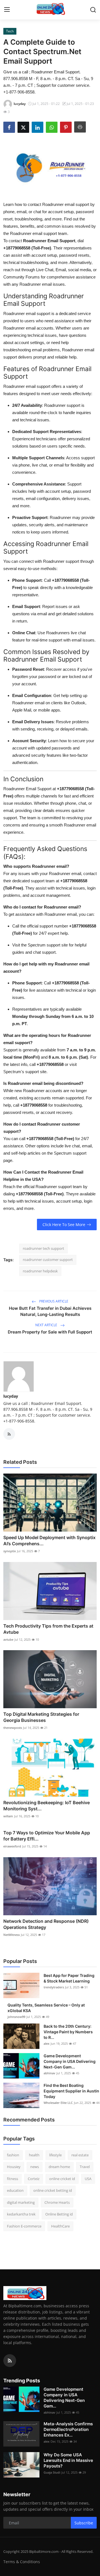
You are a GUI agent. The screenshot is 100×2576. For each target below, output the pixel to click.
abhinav (49, 2073)
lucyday (11, 1396)
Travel (85, 2167)
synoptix (10, 1551)
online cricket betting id (53, 2190)
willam (8, 1816)
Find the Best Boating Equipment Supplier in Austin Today (71, 2091)
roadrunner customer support (48, 1260)
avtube (8, 1639)
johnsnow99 (16, 2017)
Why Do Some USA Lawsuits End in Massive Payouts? (68, 2460)
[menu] (7, 10)
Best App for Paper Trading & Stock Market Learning (69, 1978)
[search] (93, 10)
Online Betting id (59, 2214)
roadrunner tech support (43, 1248)
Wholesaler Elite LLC (58, 2103)
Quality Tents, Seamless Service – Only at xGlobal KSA (46, 2008)
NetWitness (12, 1935)
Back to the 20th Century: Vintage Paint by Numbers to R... (68, 2032)
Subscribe (84, 2523)
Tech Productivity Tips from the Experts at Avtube (48, 1629)
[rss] (10, 2361)
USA (88, 2179)
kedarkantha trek (21, 2214)
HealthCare (60, 2226)
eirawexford (12, 1846)
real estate (80, 2155)
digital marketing (21, 2202)
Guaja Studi (52, 2472)
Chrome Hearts (57, 2202)
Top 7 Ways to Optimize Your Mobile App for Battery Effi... (47, 1836)
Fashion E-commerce (24, 2226)
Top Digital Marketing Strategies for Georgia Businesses (41, 1717)
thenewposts (13, 1728)
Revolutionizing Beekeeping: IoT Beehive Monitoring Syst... (47, 1806)
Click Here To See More (64, 1225)
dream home (59, 2167)
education (15, 2190)
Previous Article (53, 1301)
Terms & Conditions (22, 2562)
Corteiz (34, 2179)
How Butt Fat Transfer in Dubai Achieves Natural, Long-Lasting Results (50, 1311)
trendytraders (54, 1987)
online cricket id (62, 2179)
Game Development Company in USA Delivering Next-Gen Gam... (70, 2061)
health (34, 2155)
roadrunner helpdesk (40, 1271)
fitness (12, 2179)
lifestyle (55, 2155)
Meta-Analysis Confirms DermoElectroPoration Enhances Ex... (68, 2429)
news (35, 2167)
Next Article (47, 1325)
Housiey (14, 2167)
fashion (13, 2155)
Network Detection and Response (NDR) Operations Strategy (46, 1924)
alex (47, 2043)
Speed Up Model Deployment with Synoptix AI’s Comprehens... (49, 1541)
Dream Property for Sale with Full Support (50, 1332)
